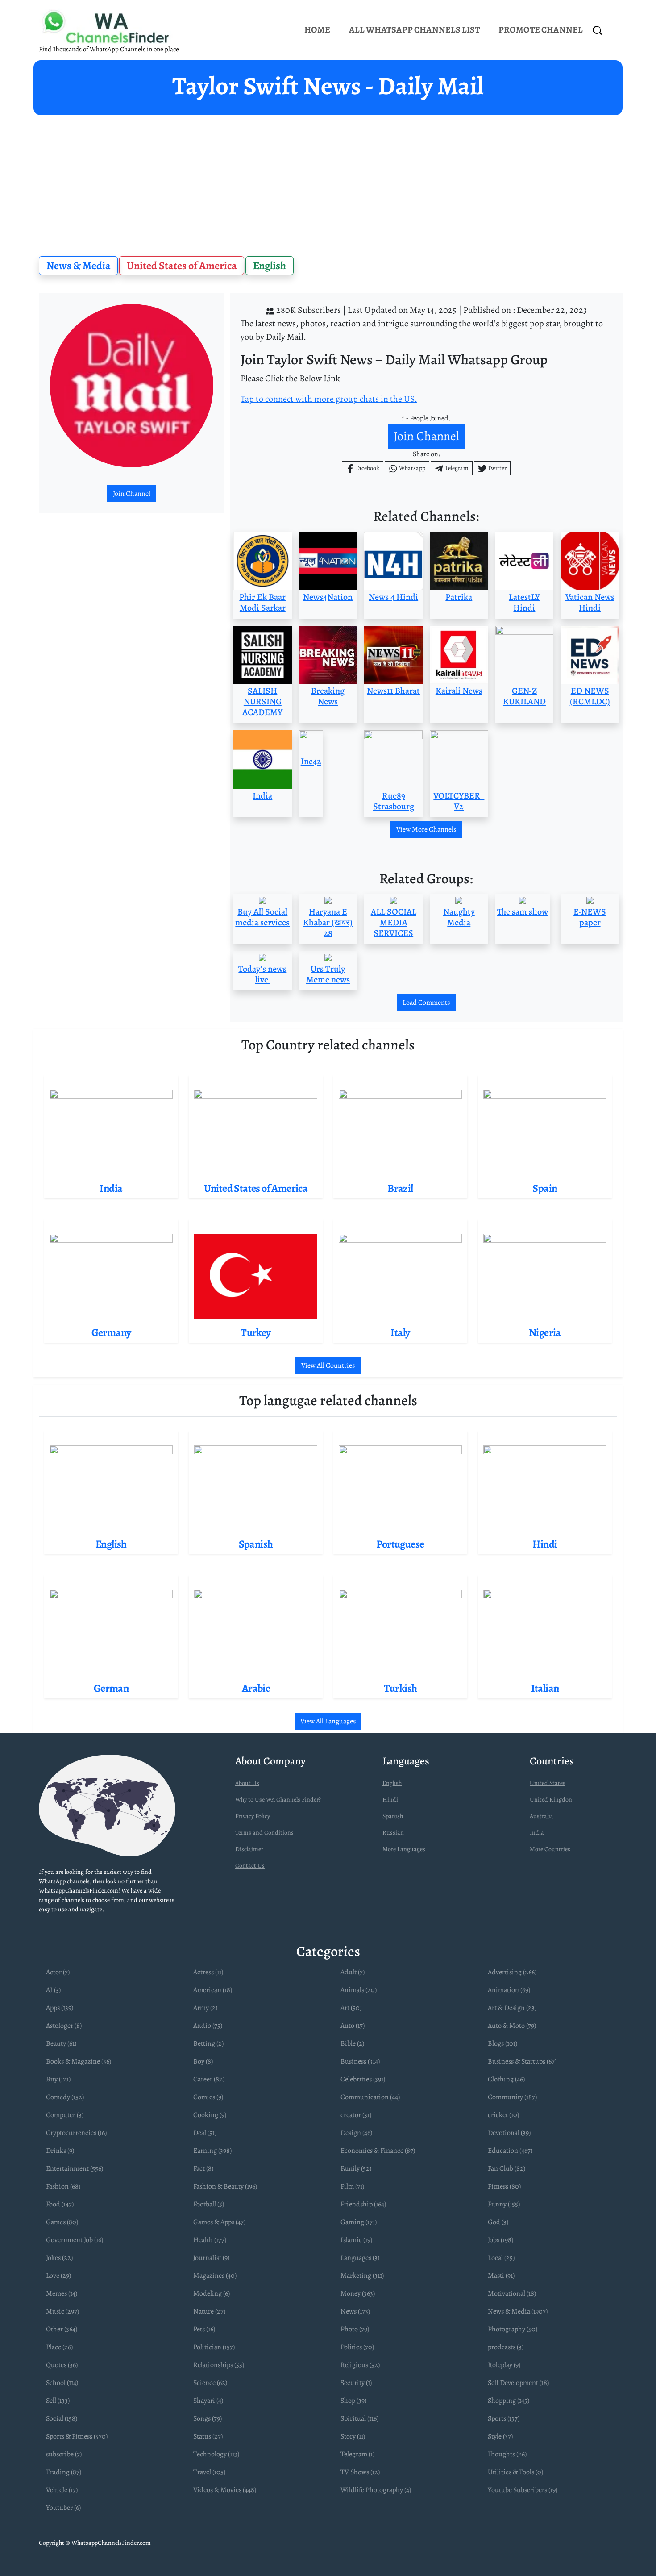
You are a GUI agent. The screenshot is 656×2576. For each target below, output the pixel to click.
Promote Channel (541, 30)
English (270, 266)
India (537, 1833)
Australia (542, 1816)
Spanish (393, 1816)
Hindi (390, 1800)
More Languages (404, 1849)
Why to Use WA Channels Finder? (278, 1800)
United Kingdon (551, 1800)
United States (548, 1783)
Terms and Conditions (264, 1833)
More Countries (550, 1849)
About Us (247, 1783)
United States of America (182, 266)
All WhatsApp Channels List (414, 30)
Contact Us (250, 1866)
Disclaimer (249, 1849)
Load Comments (426, 1003)
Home (317, 30)
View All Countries (328, 1365)
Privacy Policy (253, 1816)
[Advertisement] (328, 182)
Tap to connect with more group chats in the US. (329, 399)
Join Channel (132, 494)
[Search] (598, 30)
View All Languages (328, 1721)
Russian (393, 1833)
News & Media (79, 266)
